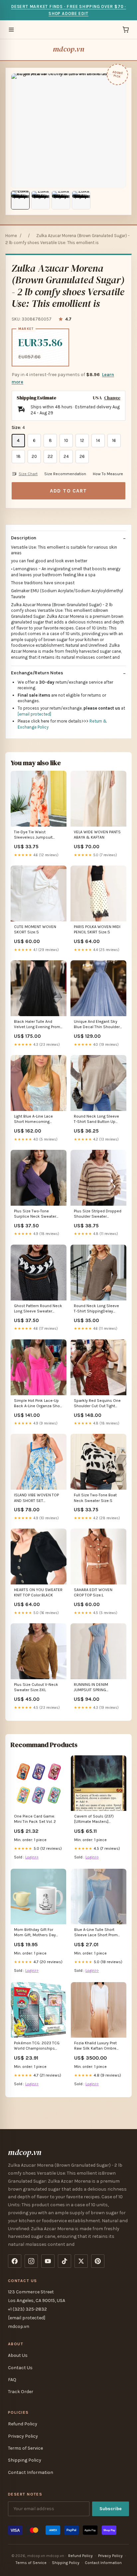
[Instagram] (31, 2261)
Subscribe (111, 2509)
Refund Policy (23, 2424)
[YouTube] (48, 2261)
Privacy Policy (23, 2436)
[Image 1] (20, 200)
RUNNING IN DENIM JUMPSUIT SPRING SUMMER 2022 (91, 1688)
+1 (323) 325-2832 (27, 2309)
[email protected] (34, 714)
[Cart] (126, 30)
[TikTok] (65, 2261)
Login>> (32, 1857)
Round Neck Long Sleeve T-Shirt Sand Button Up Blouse (96, 1119)
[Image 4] (81, 200)
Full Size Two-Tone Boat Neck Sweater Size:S (95, 1498)
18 (18, 456)
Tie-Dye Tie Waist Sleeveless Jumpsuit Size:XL (33, 835)
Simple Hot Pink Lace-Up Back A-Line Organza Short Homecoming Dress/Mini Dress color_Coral (38, 1404)
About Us (18, 2355)
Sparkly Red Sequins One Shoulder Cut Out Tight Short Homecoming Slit (97, 1404)
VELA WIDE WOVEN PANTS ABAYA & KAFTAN (97, 835)
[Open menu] (11, 30)
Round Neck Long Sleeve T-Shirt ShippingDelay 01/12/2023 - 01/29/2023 (97, 1309)
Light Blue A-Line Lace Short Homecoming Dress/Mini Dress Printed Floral (37, 1119)
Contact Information (31, 2472)
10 (66, 440)
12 (82, 440)
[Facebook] (15, 2261)
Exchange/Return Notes (37, 673)
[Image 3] (61, 200)
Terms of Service (25, 2448)
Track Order (21, 2392)
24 (66, 456)
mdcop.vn (68, 49)
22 (50, 456)
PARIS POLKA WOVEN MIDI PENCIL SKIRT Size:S (97, 929)
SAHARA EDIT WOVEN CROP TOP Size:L (93, 1592)
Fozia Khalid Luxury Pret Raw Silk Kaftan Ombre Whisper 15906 (95, 2046)
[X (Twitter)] (81, 2261)
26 (82, 456)
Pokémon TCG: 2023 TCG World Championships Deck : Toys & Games (37, 2046)
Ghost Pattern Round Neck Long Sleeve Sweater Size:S (38, 1309)
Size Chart (28, 474)
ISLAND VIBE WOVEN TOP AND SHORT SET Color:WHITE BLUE (36, 1498)
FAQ (12, 2380)
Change (112, 398)
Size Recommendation (65, 474)
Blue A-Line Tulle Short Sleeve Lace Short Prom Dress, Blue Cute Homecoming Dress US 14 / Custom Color (98, 1933)
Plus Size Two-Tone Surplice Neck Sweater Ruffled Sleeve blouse (35, 1214)
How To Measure (108, 474)
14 (98, 440)
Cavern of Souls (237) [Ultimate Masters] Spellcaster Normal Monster (94, 1819)
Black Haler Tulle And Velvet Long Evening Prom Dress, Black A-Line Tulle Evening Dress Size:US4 (37, 1025)
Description (24, 538)
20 (34, 456)
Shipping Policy (25, 2460)
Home (11, 236)
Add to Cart (68, 491)
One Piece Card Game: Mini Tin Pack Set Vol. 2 (35, 1819)
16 (114, 440)
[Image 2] (41, 200)
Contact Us (20, 2368)
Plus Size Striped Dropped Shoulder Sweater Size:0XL (98, 1214)
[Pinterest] (98, 2261)
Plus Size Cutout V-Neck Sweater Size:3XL (36, 1687)
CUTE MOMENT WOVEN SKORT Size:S (35, 929)
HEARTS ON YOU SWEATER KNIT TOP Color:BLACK (38, 1592)
